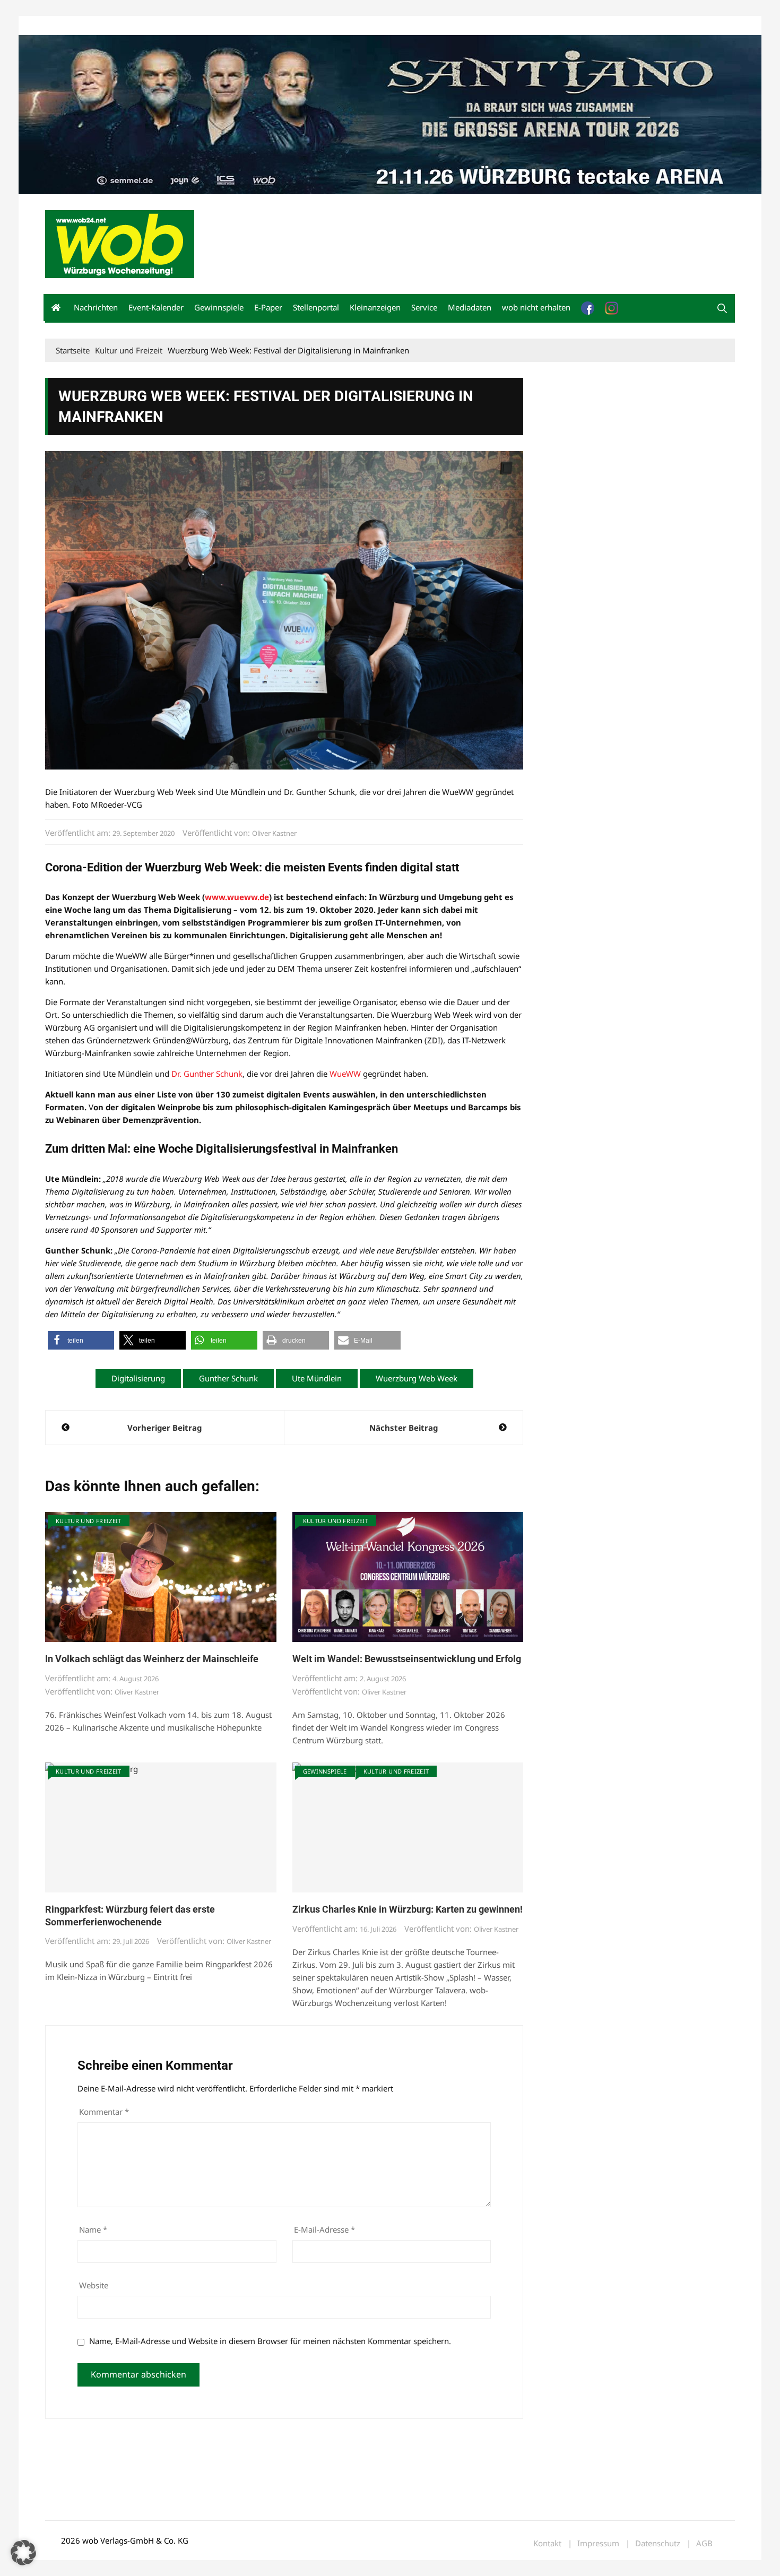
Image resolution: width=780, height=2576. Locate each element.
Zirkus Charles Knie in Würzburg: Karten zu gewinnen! (408, 1909)
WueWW (345, 1074)
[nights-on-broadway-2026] (390, 114)
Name (93, 2229)
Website (94, 2285)
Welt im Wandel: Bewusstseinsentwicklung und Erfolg (407, 1659)
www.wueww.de (237, 897)
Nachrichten (96, 307)
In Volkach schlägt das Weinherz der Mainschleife (152, 1659)
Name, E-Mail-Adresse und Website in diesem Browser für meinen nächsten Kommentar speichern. (270, 2341)
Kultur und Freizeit (89, 1521)
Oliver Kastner (274, 833)
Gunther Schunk (228, 1378)
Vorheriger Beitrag (164, 1428)
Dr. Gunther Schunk (207, 1074)
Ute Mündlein (317, 1378)
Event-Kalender (156, 307)
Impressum (202, 26)
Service (424, 307)
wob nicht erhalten (118, 26)
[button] (722, 308)
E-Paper (268, 307)
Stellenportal (316, 307)
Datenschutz (658, 2543)
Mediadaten (64, 26)
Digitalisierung (138, 1378)
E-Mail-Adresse (324, 2229)
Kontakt (166, 26)
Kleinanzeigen (375, 307)
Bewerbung (244, 26)
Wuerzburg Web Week (417, 1378)
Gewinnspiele (219, 307)
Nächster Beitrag (404, 1428)
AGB (704, 2543)
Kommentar (104, 2112)
